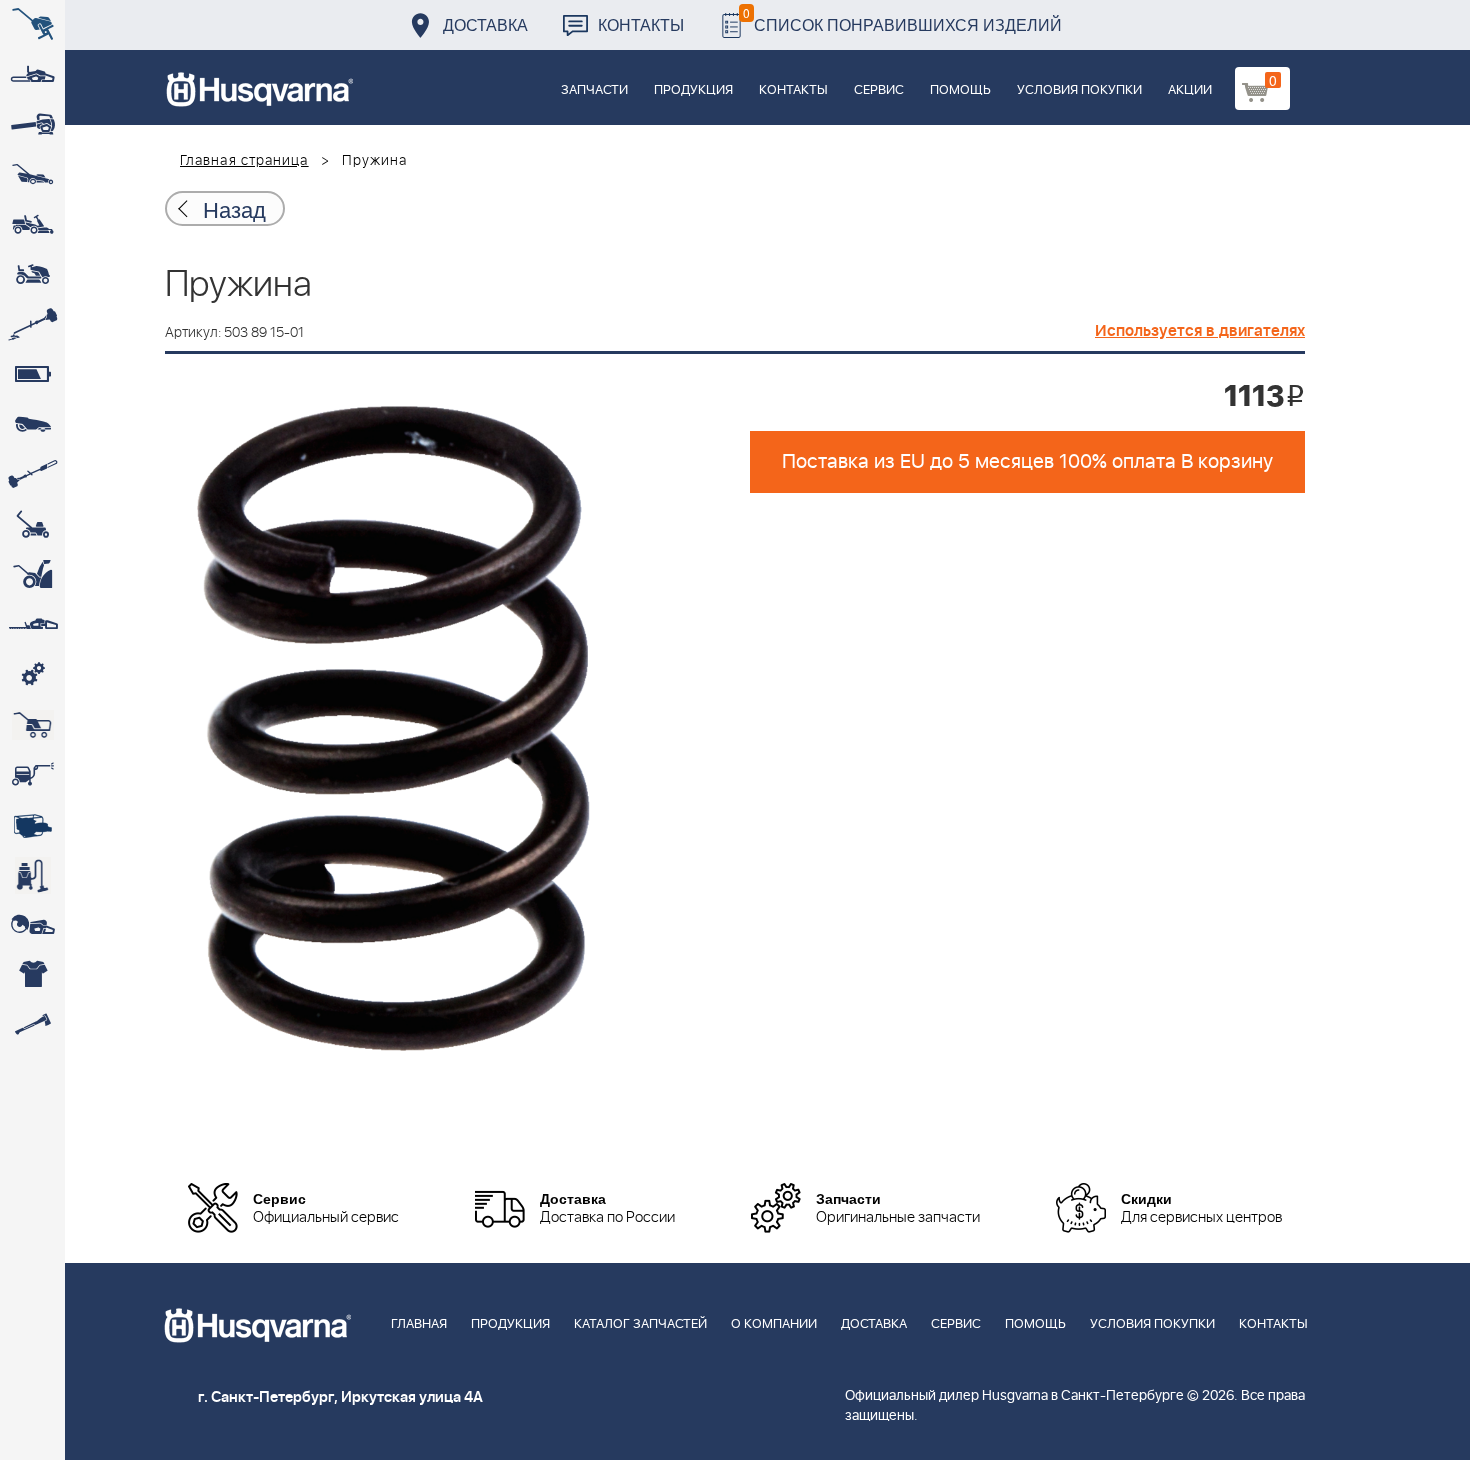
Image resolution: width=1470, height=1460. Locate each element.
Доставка (485, 24)
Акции (1190, 90)
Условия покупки (1079, 90)
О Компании (774, 1324)
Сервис (879, 90)
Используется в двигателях (1200, 331)
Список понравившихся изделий (902, 19)
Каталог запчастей (640, 1324)
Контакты (641, 24)
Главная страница (244, 161)
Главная (419, 1324)
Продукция (693, 90)
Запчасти (594, 90)
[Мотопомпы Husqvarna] (32, 825)
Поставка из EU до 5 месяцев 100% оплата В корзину (1027, 462)
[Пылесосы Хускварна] (32, 875)
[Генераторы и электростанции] (32, 725)
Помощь (960, 90)
